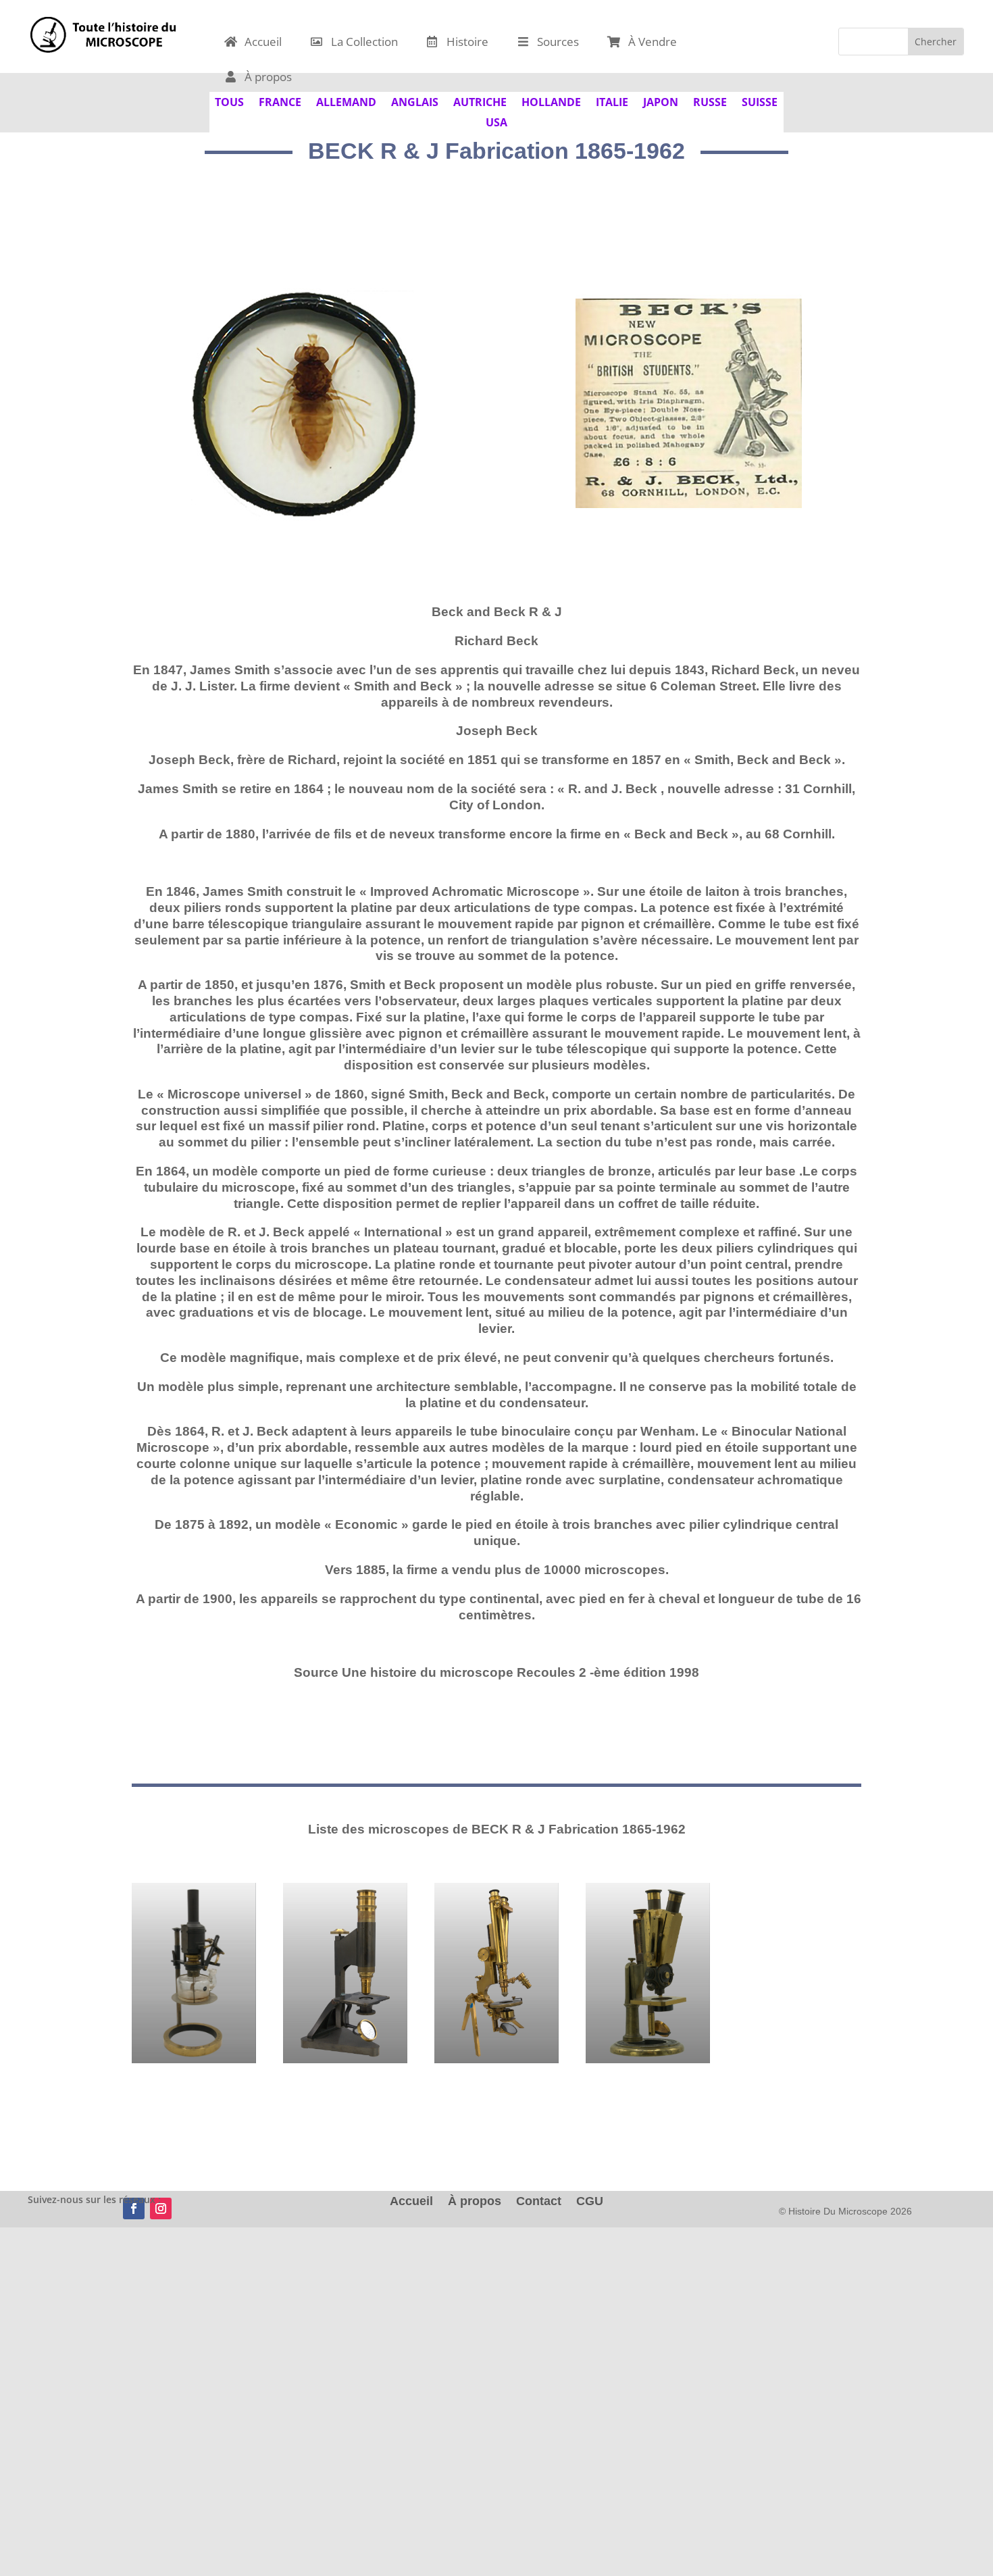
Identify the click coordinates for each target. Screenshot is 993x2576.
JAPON (661, 101)
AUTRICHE (480, 101)
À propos (475, 2202)
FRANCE (280, 101)
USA (496, 121)
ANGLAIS (415, 101)
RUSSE (710, 101)
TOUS (229, 101)
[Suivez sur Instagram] (161, 2208)
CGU (590, 2202)
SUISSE (760, 101)
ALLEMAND (346, 101)
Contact (539, 2202)
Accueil (411, 2202)
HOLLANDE (551, 101)
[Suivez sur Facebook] (134, 2208)
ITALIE (612, 101)
